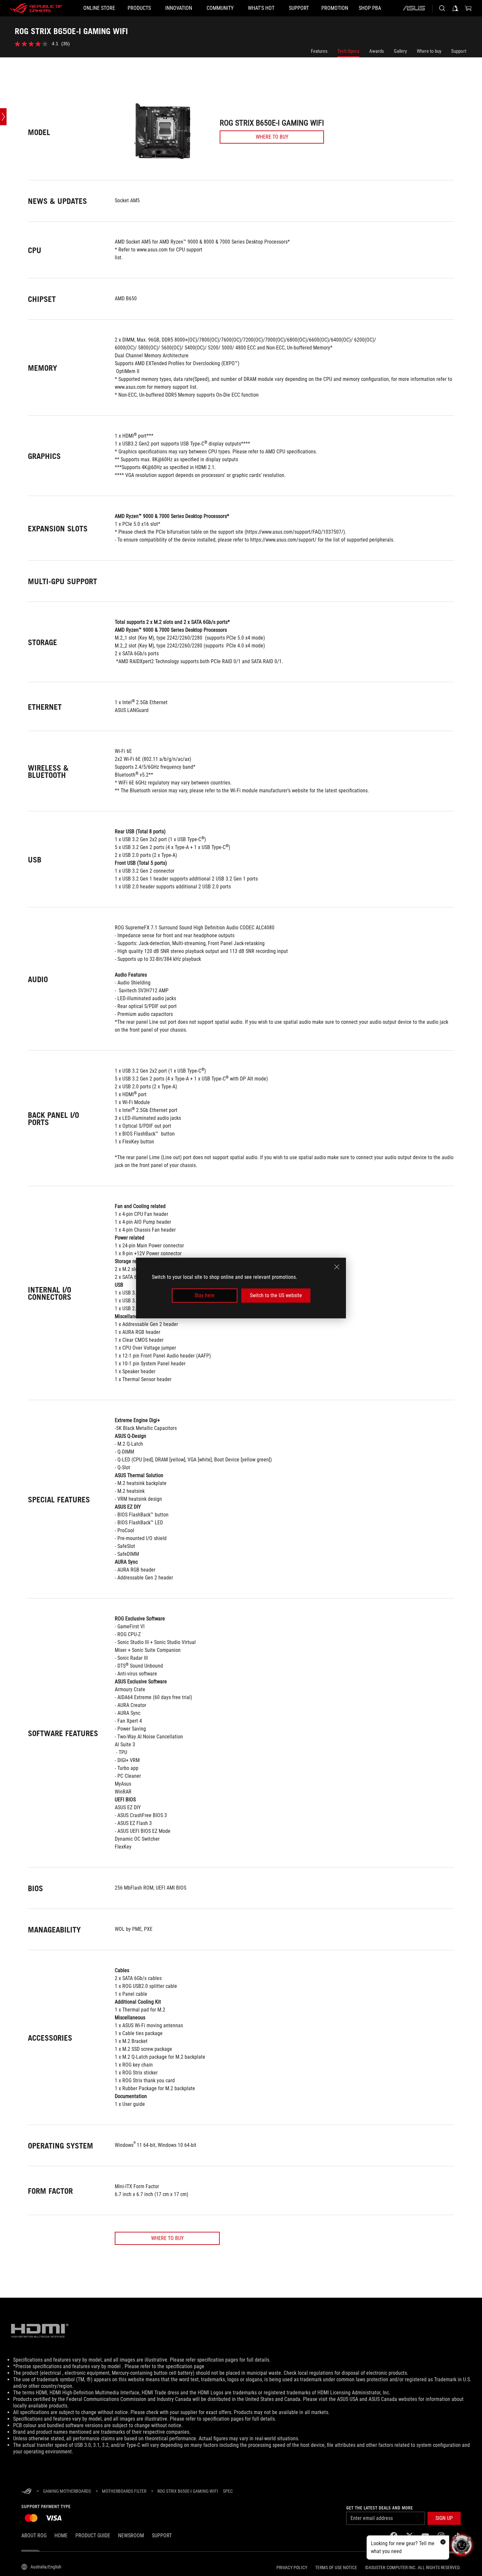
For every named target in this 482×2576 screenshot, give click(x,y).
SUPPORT (162, 2536)
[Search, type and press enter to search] (442, 8)
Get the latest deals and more (380, 2508)
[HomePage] (27, 2492)
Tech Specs (348, 51)
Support (459, 51)
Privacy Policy (292, 2567)
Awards (377, 51)
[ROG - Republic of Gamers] (36, 8)
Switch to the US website (276, 1295)
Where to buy (429, 51)
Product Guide (93, 2536)
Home (61, 2536)
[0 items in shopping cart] (468, 8)
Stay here (204, 1295)
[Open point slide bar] (3, 117)
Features (319, 51)
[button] (444, 2518)
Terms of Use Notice (336, 2567)
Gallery (400, 51)
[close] (337, 1267)
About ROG (34, 2536)
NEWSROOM (131, 2536)
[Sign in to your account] (455, 8)
